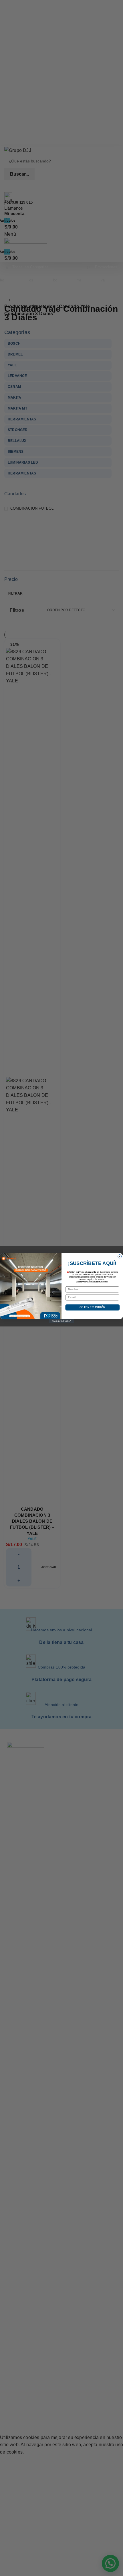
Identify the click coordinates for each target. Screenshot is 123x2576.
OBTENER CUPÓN (93, 1307)
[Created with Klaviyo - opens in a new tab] (61, 1321)
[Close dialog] (120, 1257)
